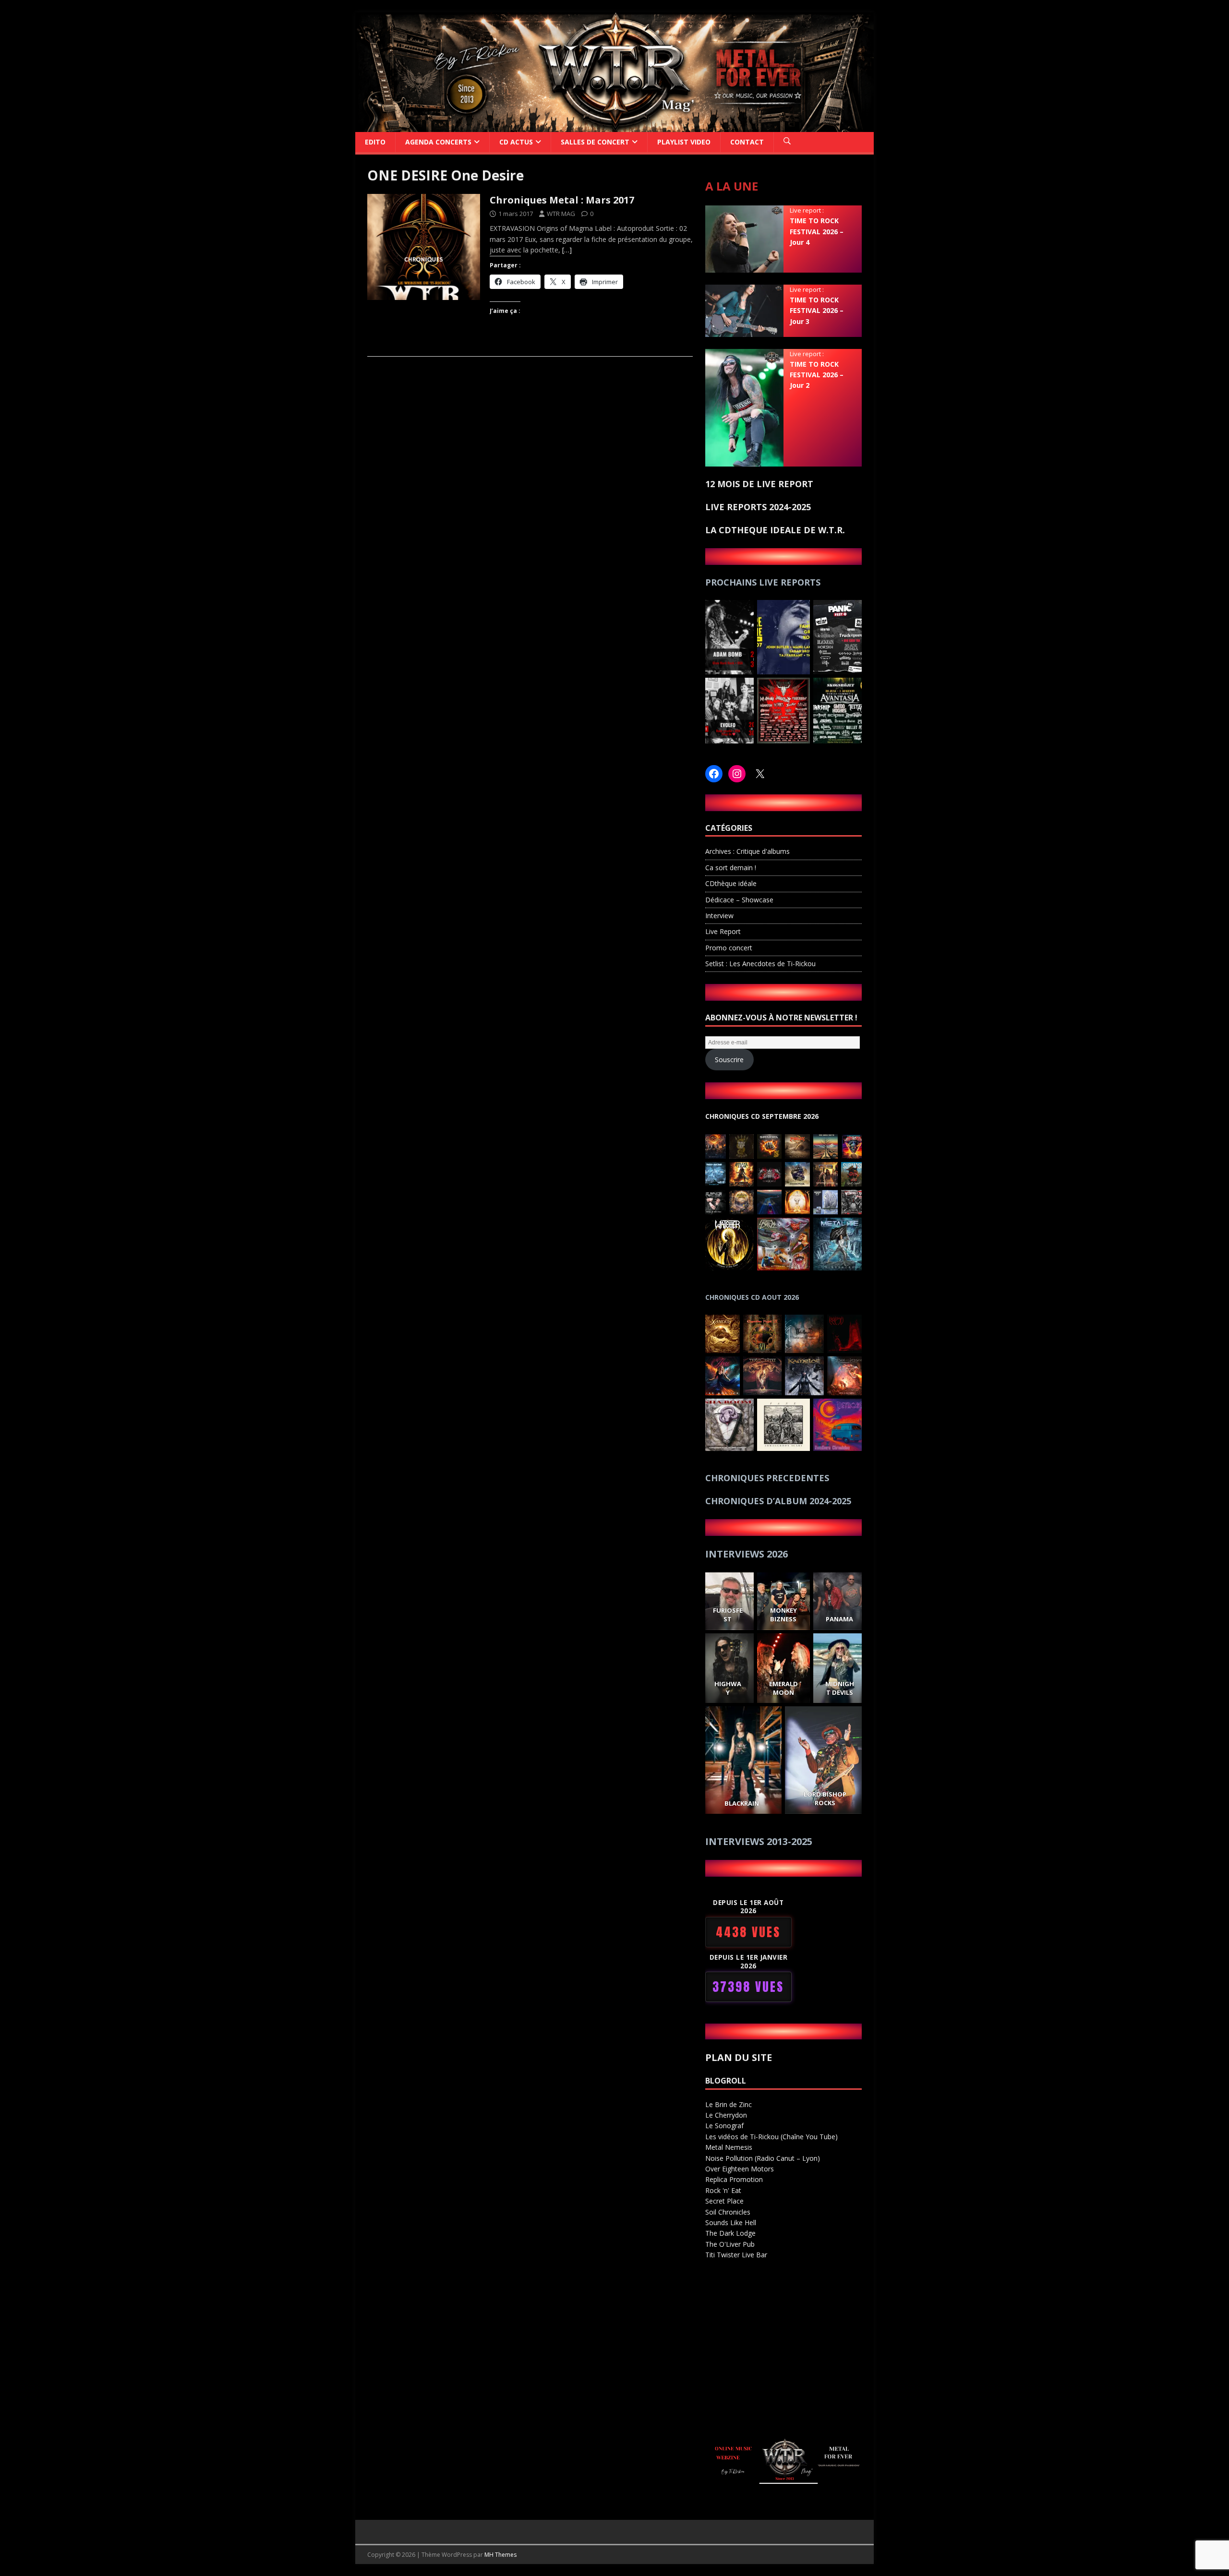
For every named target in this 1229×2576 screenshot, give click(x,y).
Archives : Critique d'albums (747, 851)
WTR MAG (561, 214)
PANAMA (839, 1619)
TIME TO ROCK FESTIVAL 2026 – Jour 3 (817, 311)
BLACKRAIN (742, 1803)
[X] (760, 774)
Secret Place (724, 2201)
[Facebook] (714, 774)
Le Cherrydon (726, 2115)
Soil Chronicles (728, 2212)
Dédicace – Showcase (739, 900)
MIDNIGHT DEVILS (839, 1688)
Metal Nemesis (729, 2147)
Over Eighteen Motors (740, 2169)
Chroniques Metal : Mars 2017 (562, 200)
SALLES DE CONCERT (595, 142)
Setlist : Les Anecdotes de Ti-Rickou (760, 964)
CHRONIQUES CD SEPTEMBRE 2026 (762, 1116)
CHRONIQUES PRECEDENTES (767, 1478)
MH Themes (500, 2555)
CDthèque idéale (731, 883)
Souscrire (729, 1060)
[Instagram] (737, 774)
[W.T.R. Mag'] (614, 126)
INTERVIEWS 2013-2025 (759, 1841)
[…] (567, 250)
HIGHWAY (727, 1688)
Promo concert (729, 948)
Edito (375, 142)
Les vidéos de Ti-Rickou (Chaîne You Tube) (771, 2137)
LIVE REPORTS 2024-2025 (758, 507)
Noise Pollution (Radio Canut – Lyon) (763, 2158)
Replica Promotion (734, 2179)
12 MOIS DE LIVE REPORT (759, 484)
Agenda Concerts (438, 142)
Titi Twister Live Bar (736, 2255)
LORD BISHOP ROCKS (825, 1798)
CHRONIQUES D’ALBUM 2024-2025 (778, 1501)
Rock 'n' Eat (723, 2190)
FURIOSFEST (727, 1615)
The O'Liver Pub (730, 2244)
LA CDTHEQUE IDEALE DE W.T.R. (775, 530)
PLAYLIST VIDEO (684, 142)
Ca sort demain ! (731, 868)
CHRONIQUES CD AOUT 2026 (752, 1297)
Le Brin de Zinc (729, 2104)
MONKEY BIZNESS (783, 1615)
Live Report (723, 931)
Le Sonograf (724, 2126)
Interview (719, 916)
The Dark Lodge (730, 2233)
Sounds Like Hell (731, 2223)
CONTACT (747, 142)
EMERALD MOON (783, 1688)
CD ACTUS (516, 142)
